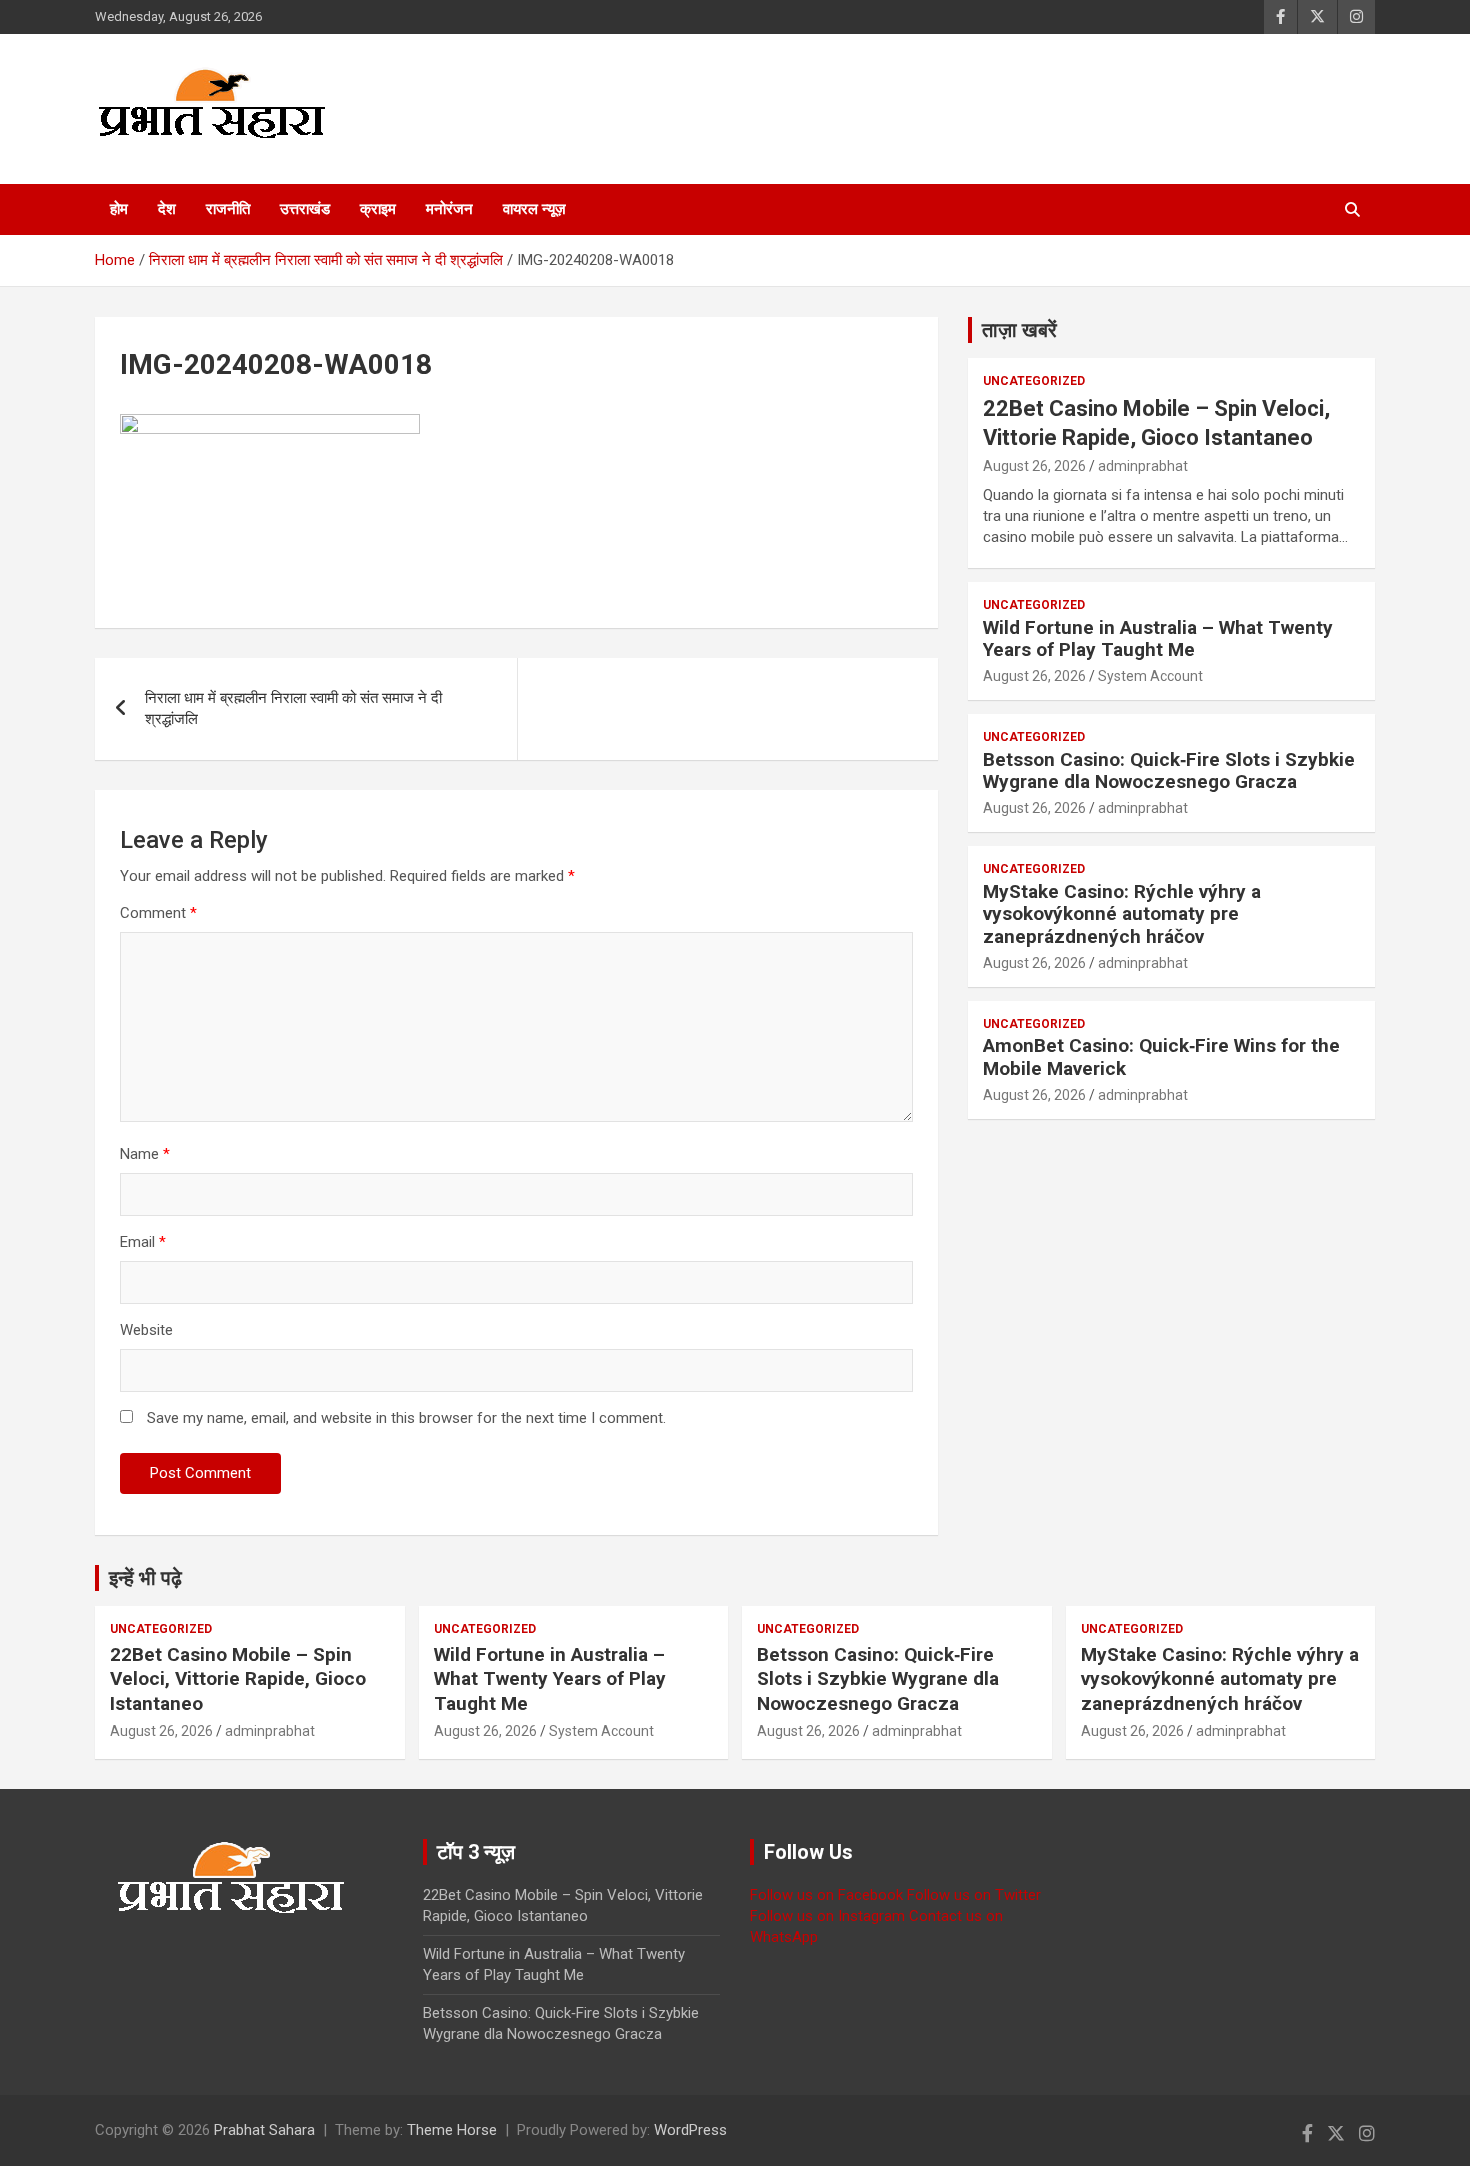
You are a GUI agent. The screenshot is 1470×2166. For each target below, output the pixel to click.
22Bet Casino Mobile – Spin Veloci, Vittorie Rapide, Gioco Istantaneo (238, 1679)
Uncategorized (1034, 381)
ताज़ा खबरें (1019, 330)
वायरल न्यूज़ (534, 209)
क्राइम (378, 209)
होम (119, 209)
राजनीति (228, 209)
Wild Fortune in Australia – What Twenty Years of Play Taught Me (1158, 639)
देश (167, 209)
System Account (1150, 676)
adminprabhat (1143, 466)
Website (146, 1330)
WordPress (690, 2130)
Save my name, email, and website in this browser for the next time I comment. (406, 1418)
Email (143, 1242)
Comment (158, 913)
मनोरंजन (449, 209)
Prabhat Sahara (264, 2130)
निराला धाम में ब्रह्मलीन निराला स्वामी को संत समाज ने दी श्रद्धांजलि (293, 708)
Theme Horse (452, 2130)
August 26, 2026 (1034, 466)
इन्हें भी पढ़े (145, 1578)
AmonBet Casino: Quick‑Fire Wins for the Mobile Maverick (1161, 1057)
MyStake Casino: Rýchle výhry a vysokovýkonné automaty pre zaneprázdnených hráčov (1122, 914)
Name (145, 1154)
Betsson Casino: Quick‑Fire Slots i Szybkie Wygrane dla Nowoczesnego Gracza (1169, 771)
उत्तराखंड (305, 209)
